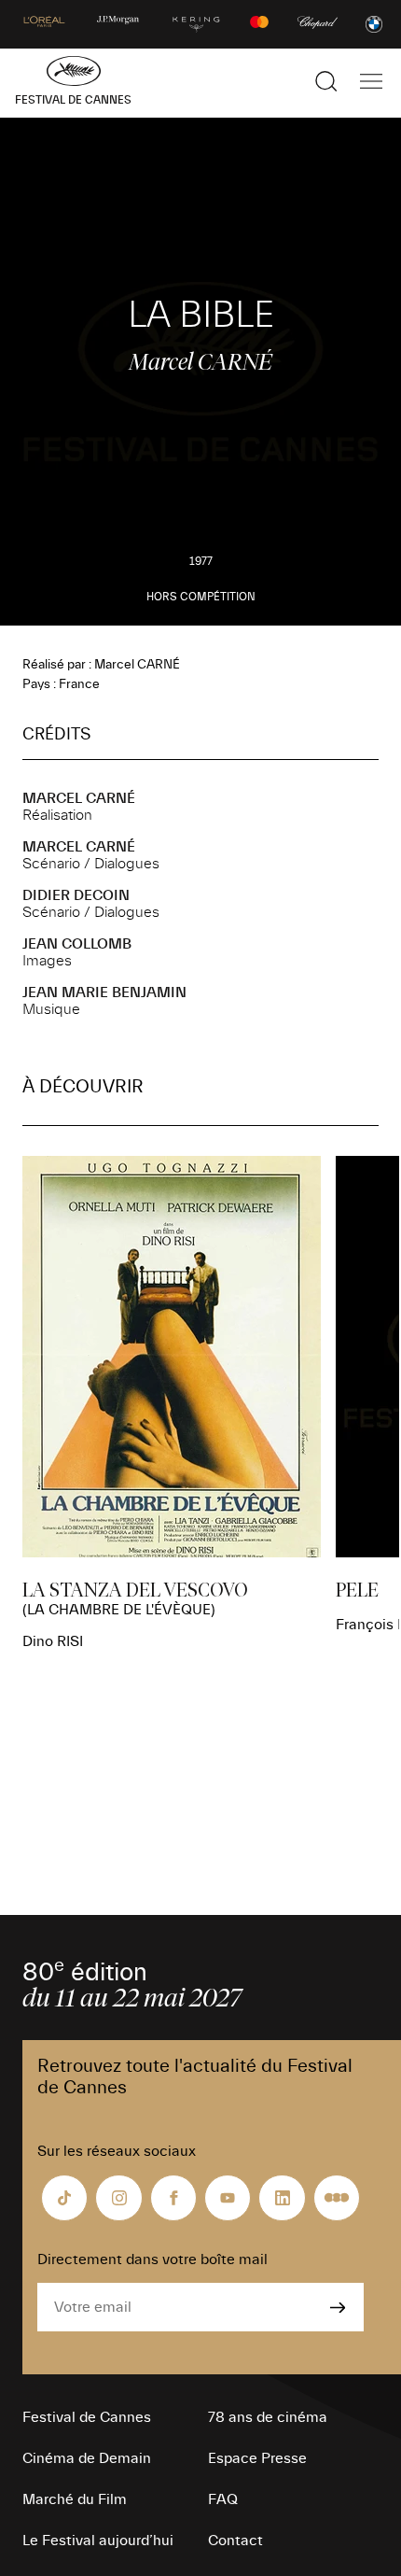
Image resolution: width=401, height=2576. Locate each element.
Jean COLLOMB (77, 944)
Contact (235, 2541)
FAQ (223, 2499)
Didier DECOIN (76, 895)
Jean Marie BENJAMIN (104, 992)
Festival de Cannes (87, 2417)
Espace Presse (257, 2458)
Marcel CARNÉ (79, 798)
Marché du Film (75, 2499)
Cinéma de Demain (87, 2458)
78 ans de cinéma (268, 2417)
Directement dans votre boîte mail (152, 2259)
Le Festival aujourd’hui (98, 2541)
